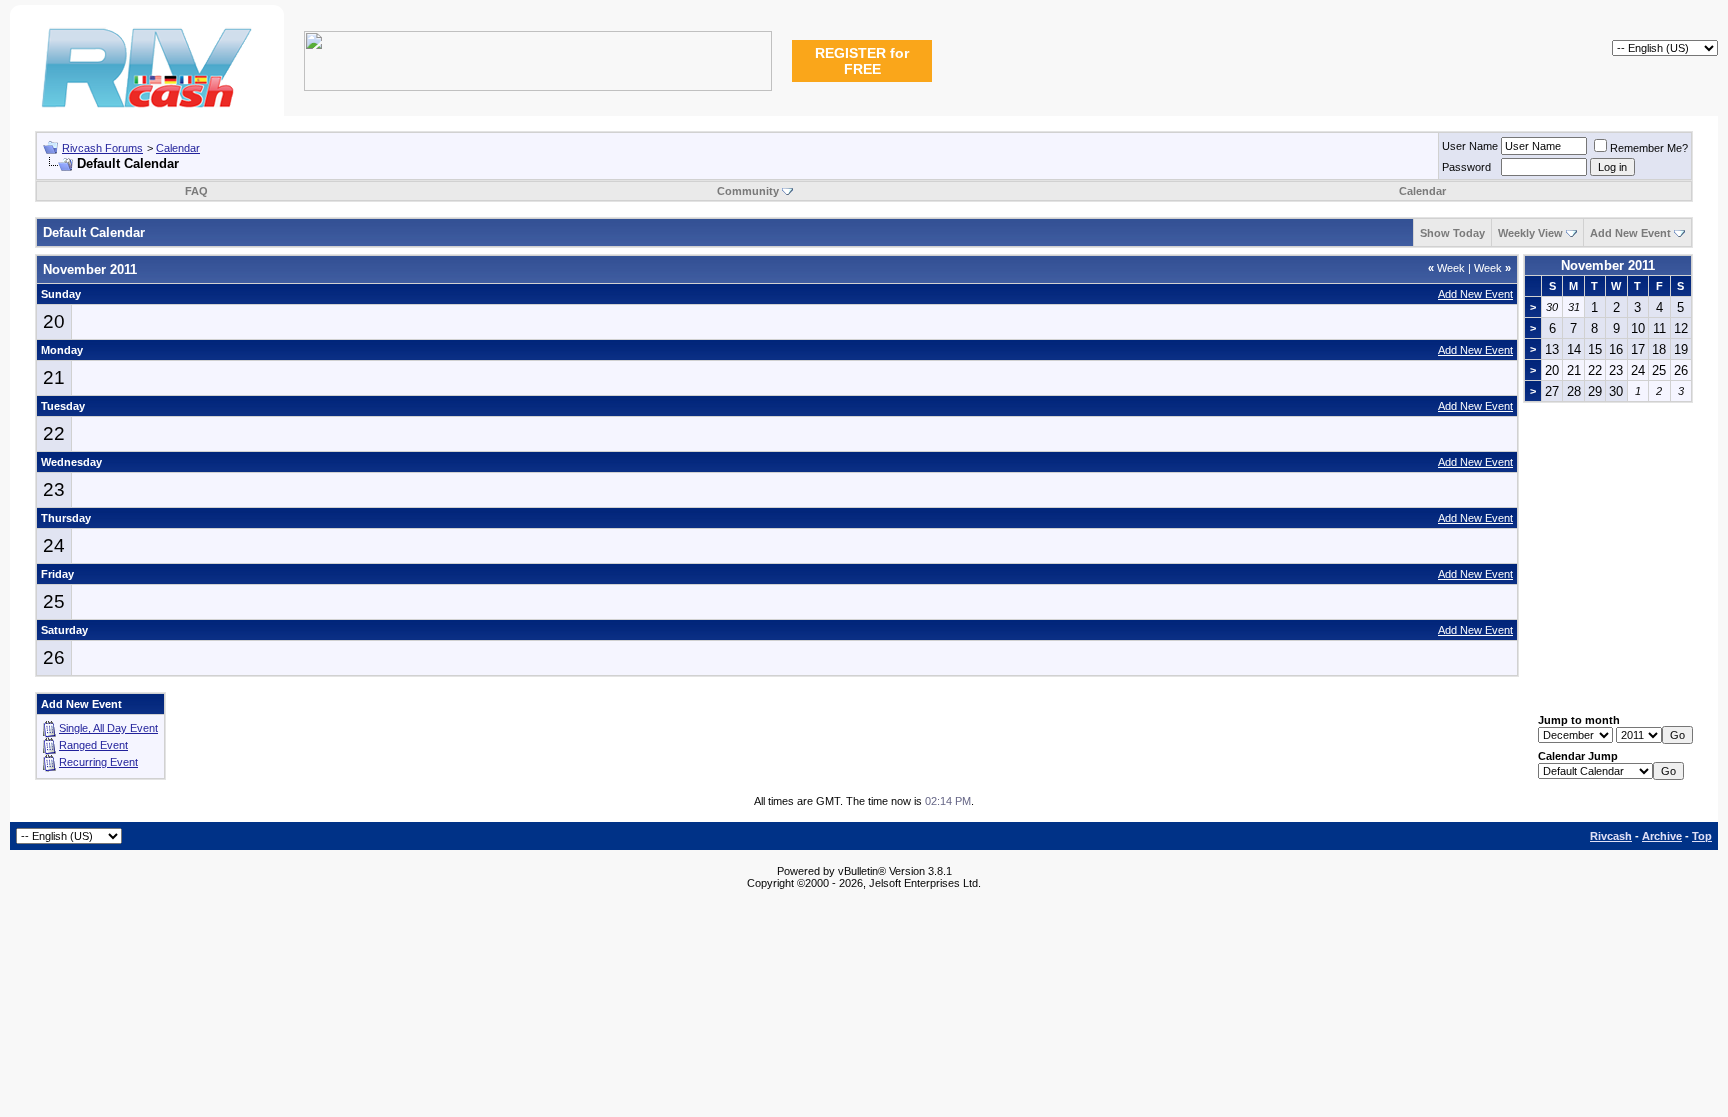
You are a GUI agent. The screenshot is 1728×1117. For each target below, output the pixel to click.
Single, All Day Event (108, 728)
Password (1466, 167)
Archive (1662, 836)
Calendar (178, 148)
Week (1446, 268)
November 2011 (1608, 265)
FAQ (196, 191)
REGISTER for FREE (862, 61)
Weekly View (1530, 233)
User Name (1470, 146)
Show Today (1452, 233)
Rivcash (1611, 836)
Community (748, 191)
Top (1702, 836)
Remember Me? (1649, 148)
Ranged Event (93, 745)
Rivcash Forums (102, 148)
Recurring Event (98, 762)
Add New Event (1630, 233)
